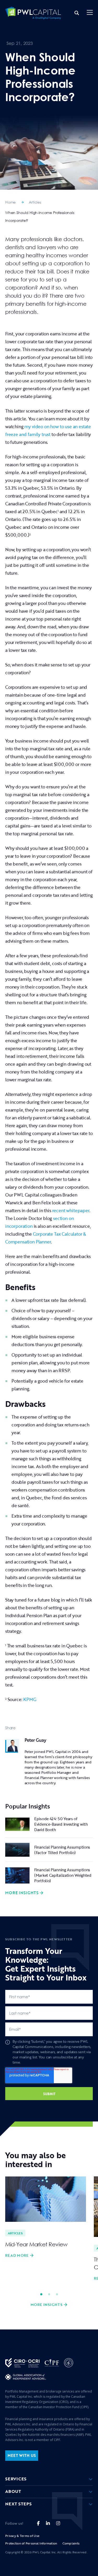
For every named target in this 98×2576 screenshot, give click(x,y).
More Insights (22, 1893)
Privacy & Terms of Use (22, 2536)
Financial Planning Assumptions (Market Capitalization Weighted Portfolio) (63, 1875)
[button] (90, 13)
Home (10, 202)
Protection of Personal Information (31, 2543)
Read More (17, 2255)
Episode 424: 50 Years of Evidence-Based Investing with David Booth (61, 1824)
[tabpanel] (46, 2218)
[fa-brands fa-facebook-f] (38, 2523)
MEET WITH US (22, 2455)
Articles (35, 202)
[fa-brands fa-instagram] (58, 2523)
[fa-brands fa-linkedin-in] (48, 2523)
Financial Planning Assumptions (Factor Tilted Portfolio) (62, 1850)
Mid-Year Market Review (36, 2244)
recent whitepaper (71, 1210)
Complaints (71, 2543)
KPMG (30, 1699)
